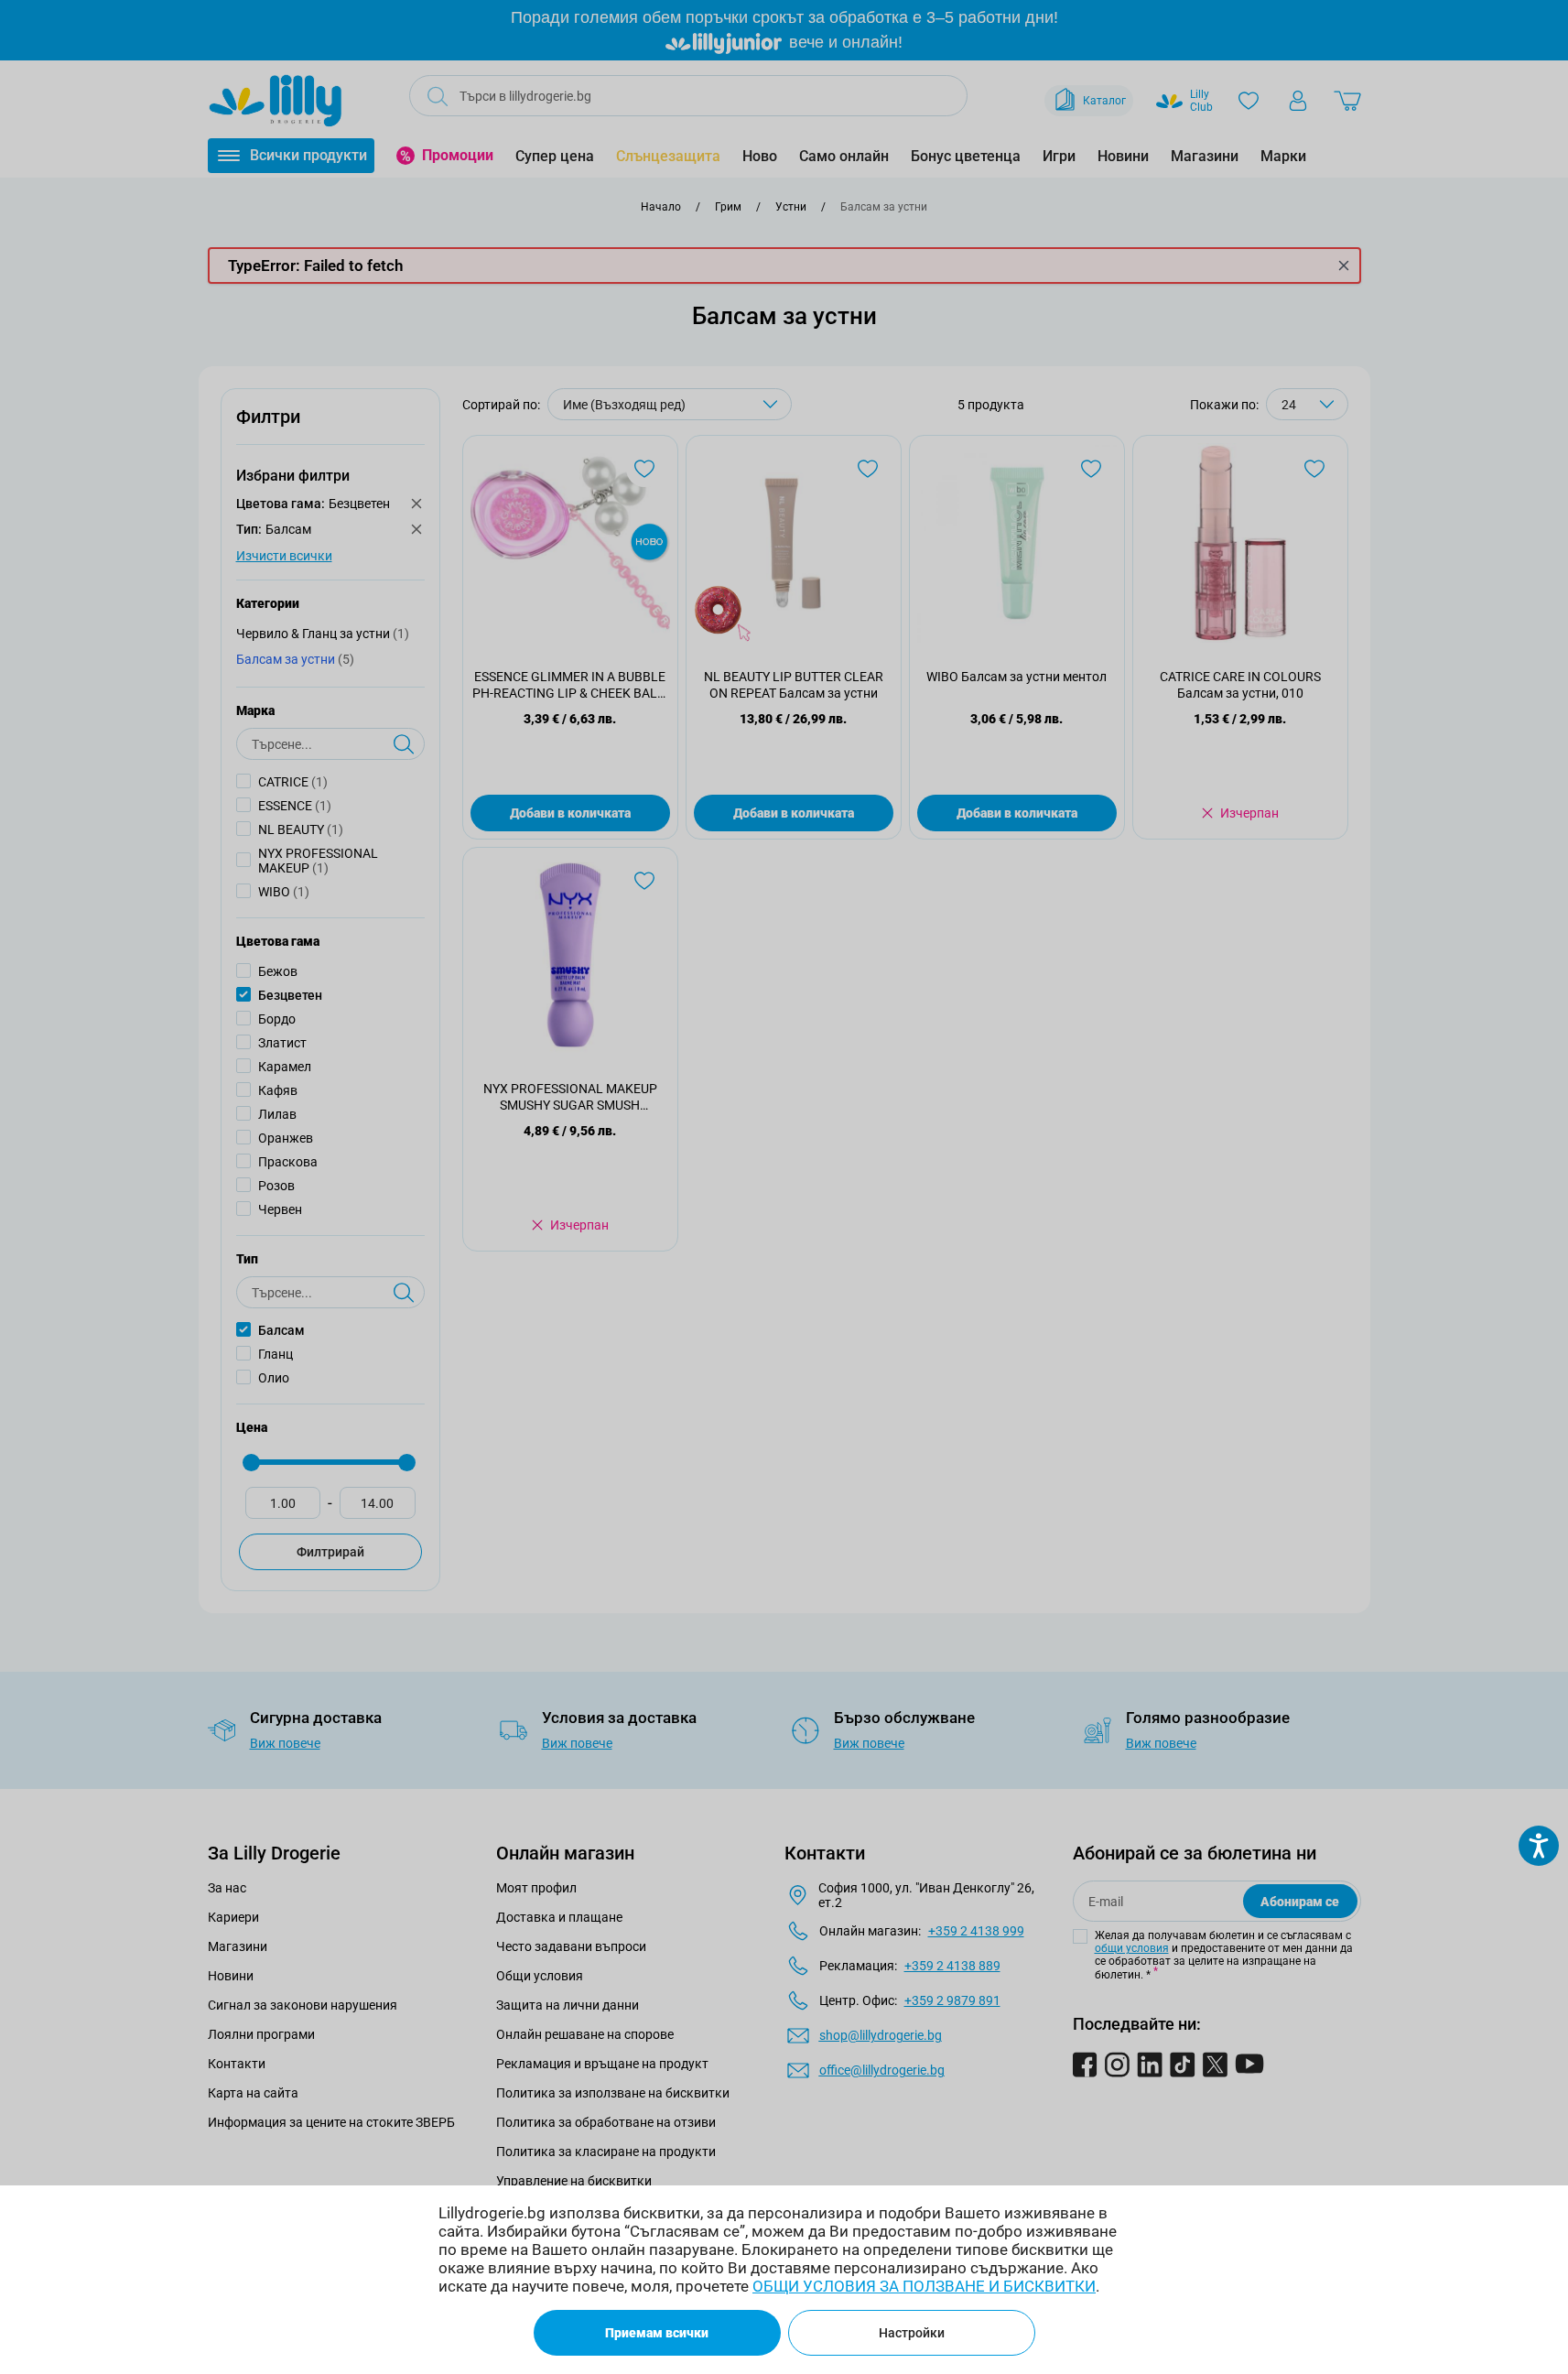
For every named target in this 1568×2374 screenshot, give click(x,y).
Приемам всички (657, 2333)
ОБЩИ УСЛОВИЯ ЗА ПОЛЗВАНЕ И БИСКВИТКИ (924, 2286)
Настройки (912, 2333)
